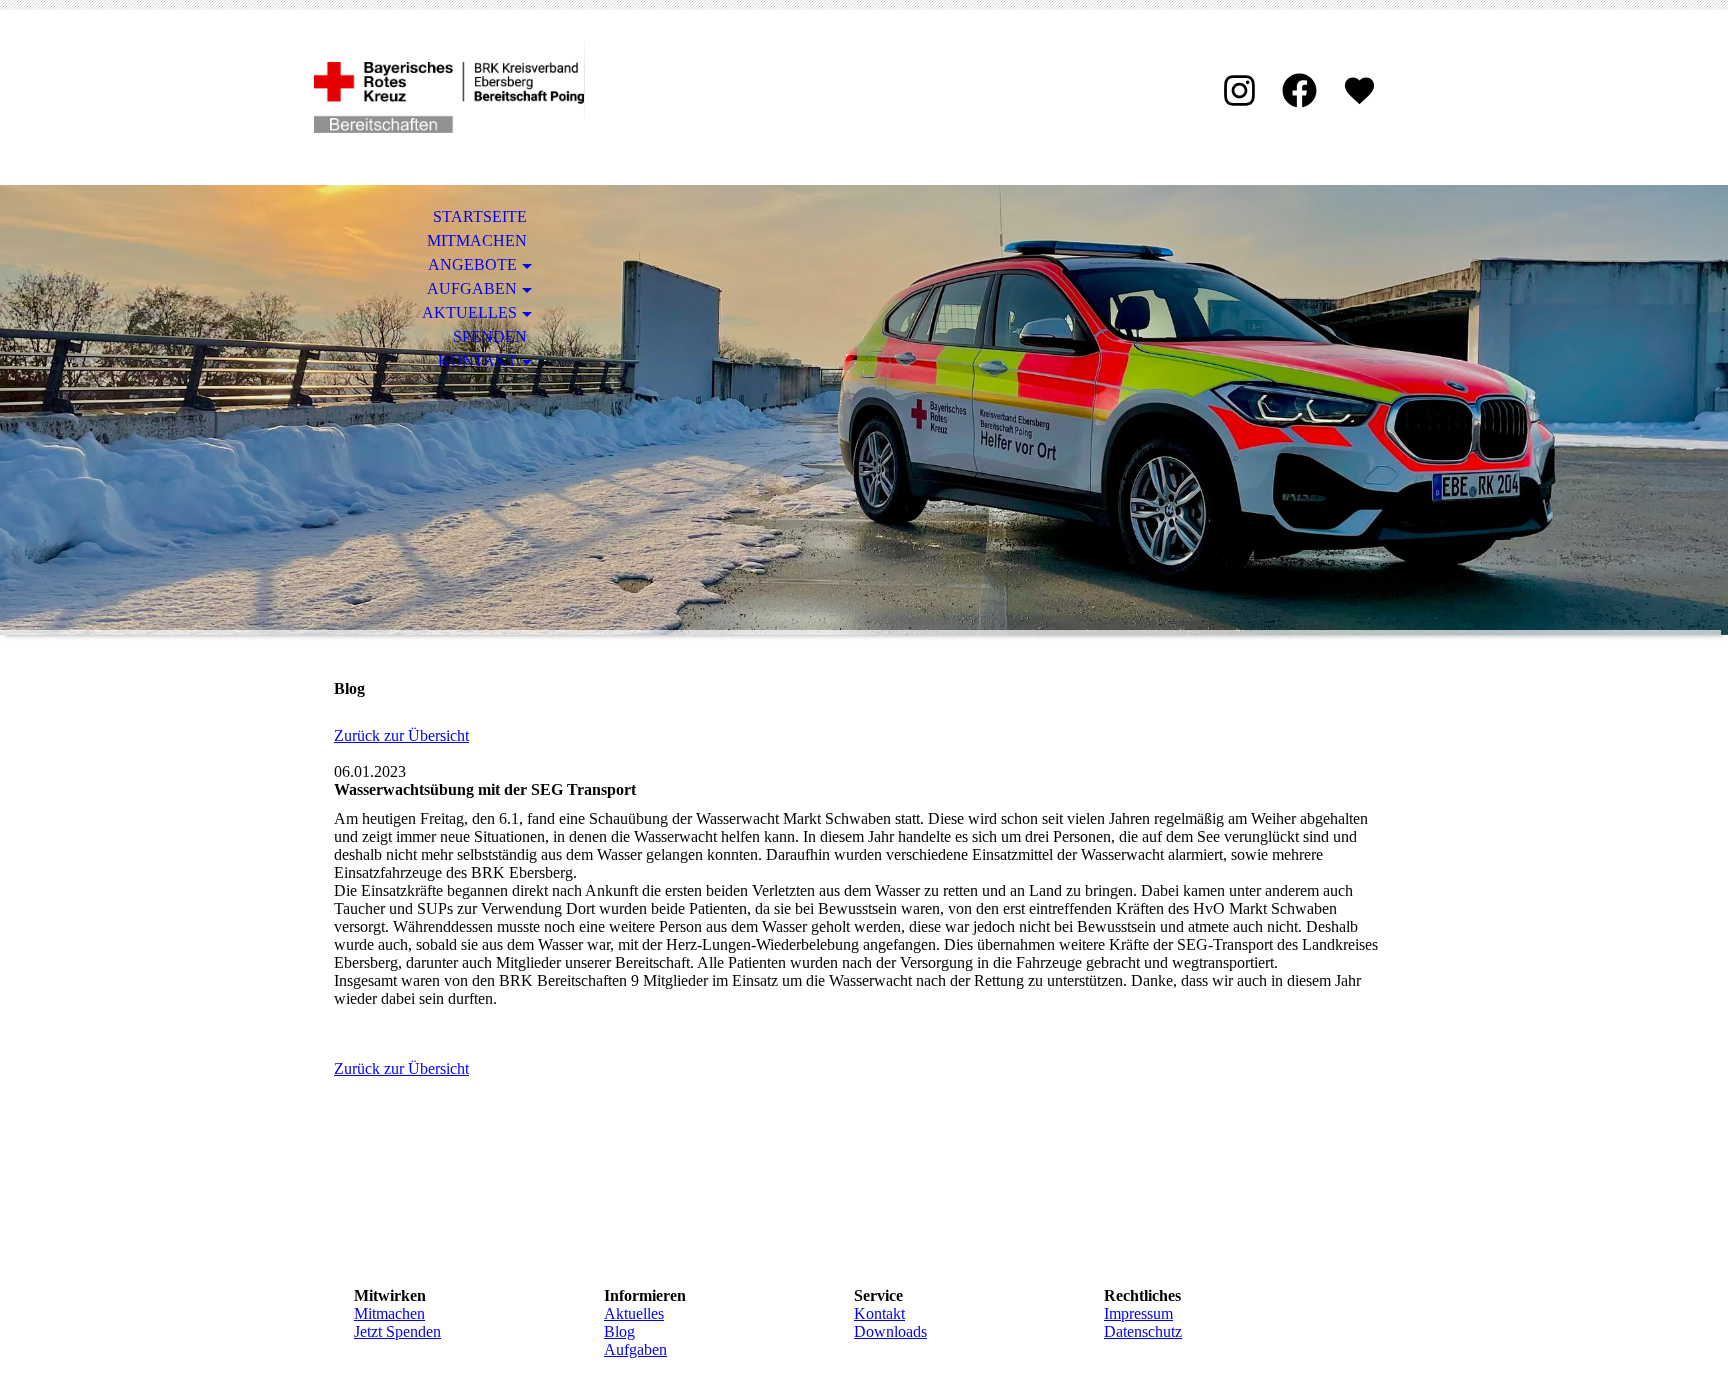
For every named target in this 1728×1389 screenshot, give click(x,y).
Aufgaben (472, 288)
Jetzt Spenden (397, 1331)
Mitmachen (477, 240)
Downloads (890, 1331)
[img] (449, 97)
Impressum (1138, 1313)
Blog (619, 1331)
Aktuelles (469, 312)
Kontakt (477, 360)
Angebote (472, 264)
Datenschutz (1143, 1331)
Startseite (480, 216)
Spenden (490, 336)
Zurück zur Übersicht (401, 735)
